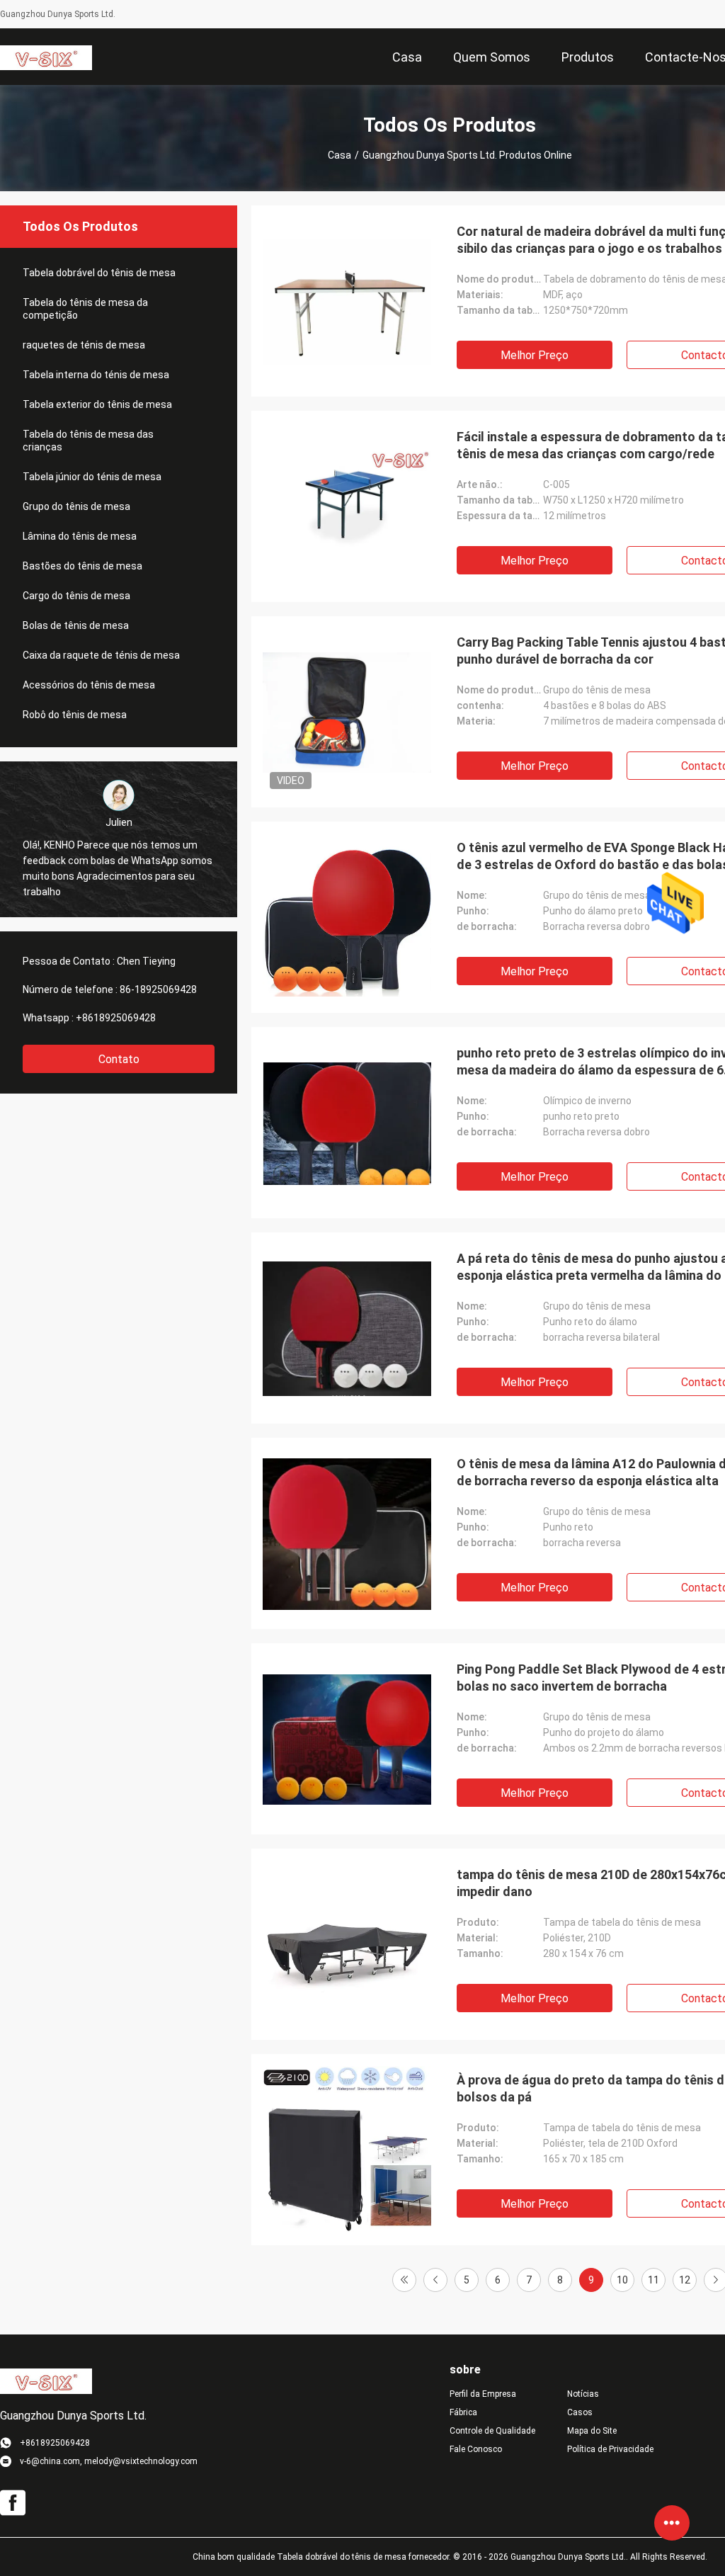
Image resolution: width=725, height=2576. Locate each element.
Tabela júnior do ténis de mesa (92, 477)
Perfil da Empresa (483, 2394)
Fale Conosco (476, 2449)
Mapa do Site (592, 2431)
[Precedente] (435, 2280)
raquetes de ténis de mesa (84, 345)
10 (622, 2280)
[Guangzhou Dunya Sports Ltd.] (46, 57)
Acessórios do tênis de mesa (89, 685)
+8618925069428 (116, 1018)
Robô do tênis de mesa (75, 715)
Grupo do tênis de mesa (76, 506)
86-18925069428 (158, 989)
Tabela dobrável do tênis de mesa (99, 273)
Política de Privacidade (610, 2449)
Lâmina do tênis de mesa (80, 536)
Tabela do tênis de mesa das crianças (88, 441)
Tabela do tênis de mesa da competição (85, 309)
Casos (580, 2412)
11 (653, 2280)
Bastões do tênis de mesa (82, 566)
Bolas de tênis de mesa (76, 625)
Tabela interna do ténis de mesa (96, 375)
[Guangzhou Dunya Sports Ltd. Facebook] (13, 2503)
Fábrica (463, 2412)
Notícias (583, 2394)
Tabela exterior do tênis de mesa (97, 404)
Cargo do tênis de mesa (76, 596)
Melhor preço (535, 355)
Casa (339, 155)
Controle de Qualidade (492, 2431)
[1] (404, 2280)
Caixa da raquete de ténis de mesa (101, 655)
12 (685, 2280)
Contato (119, 1059)
